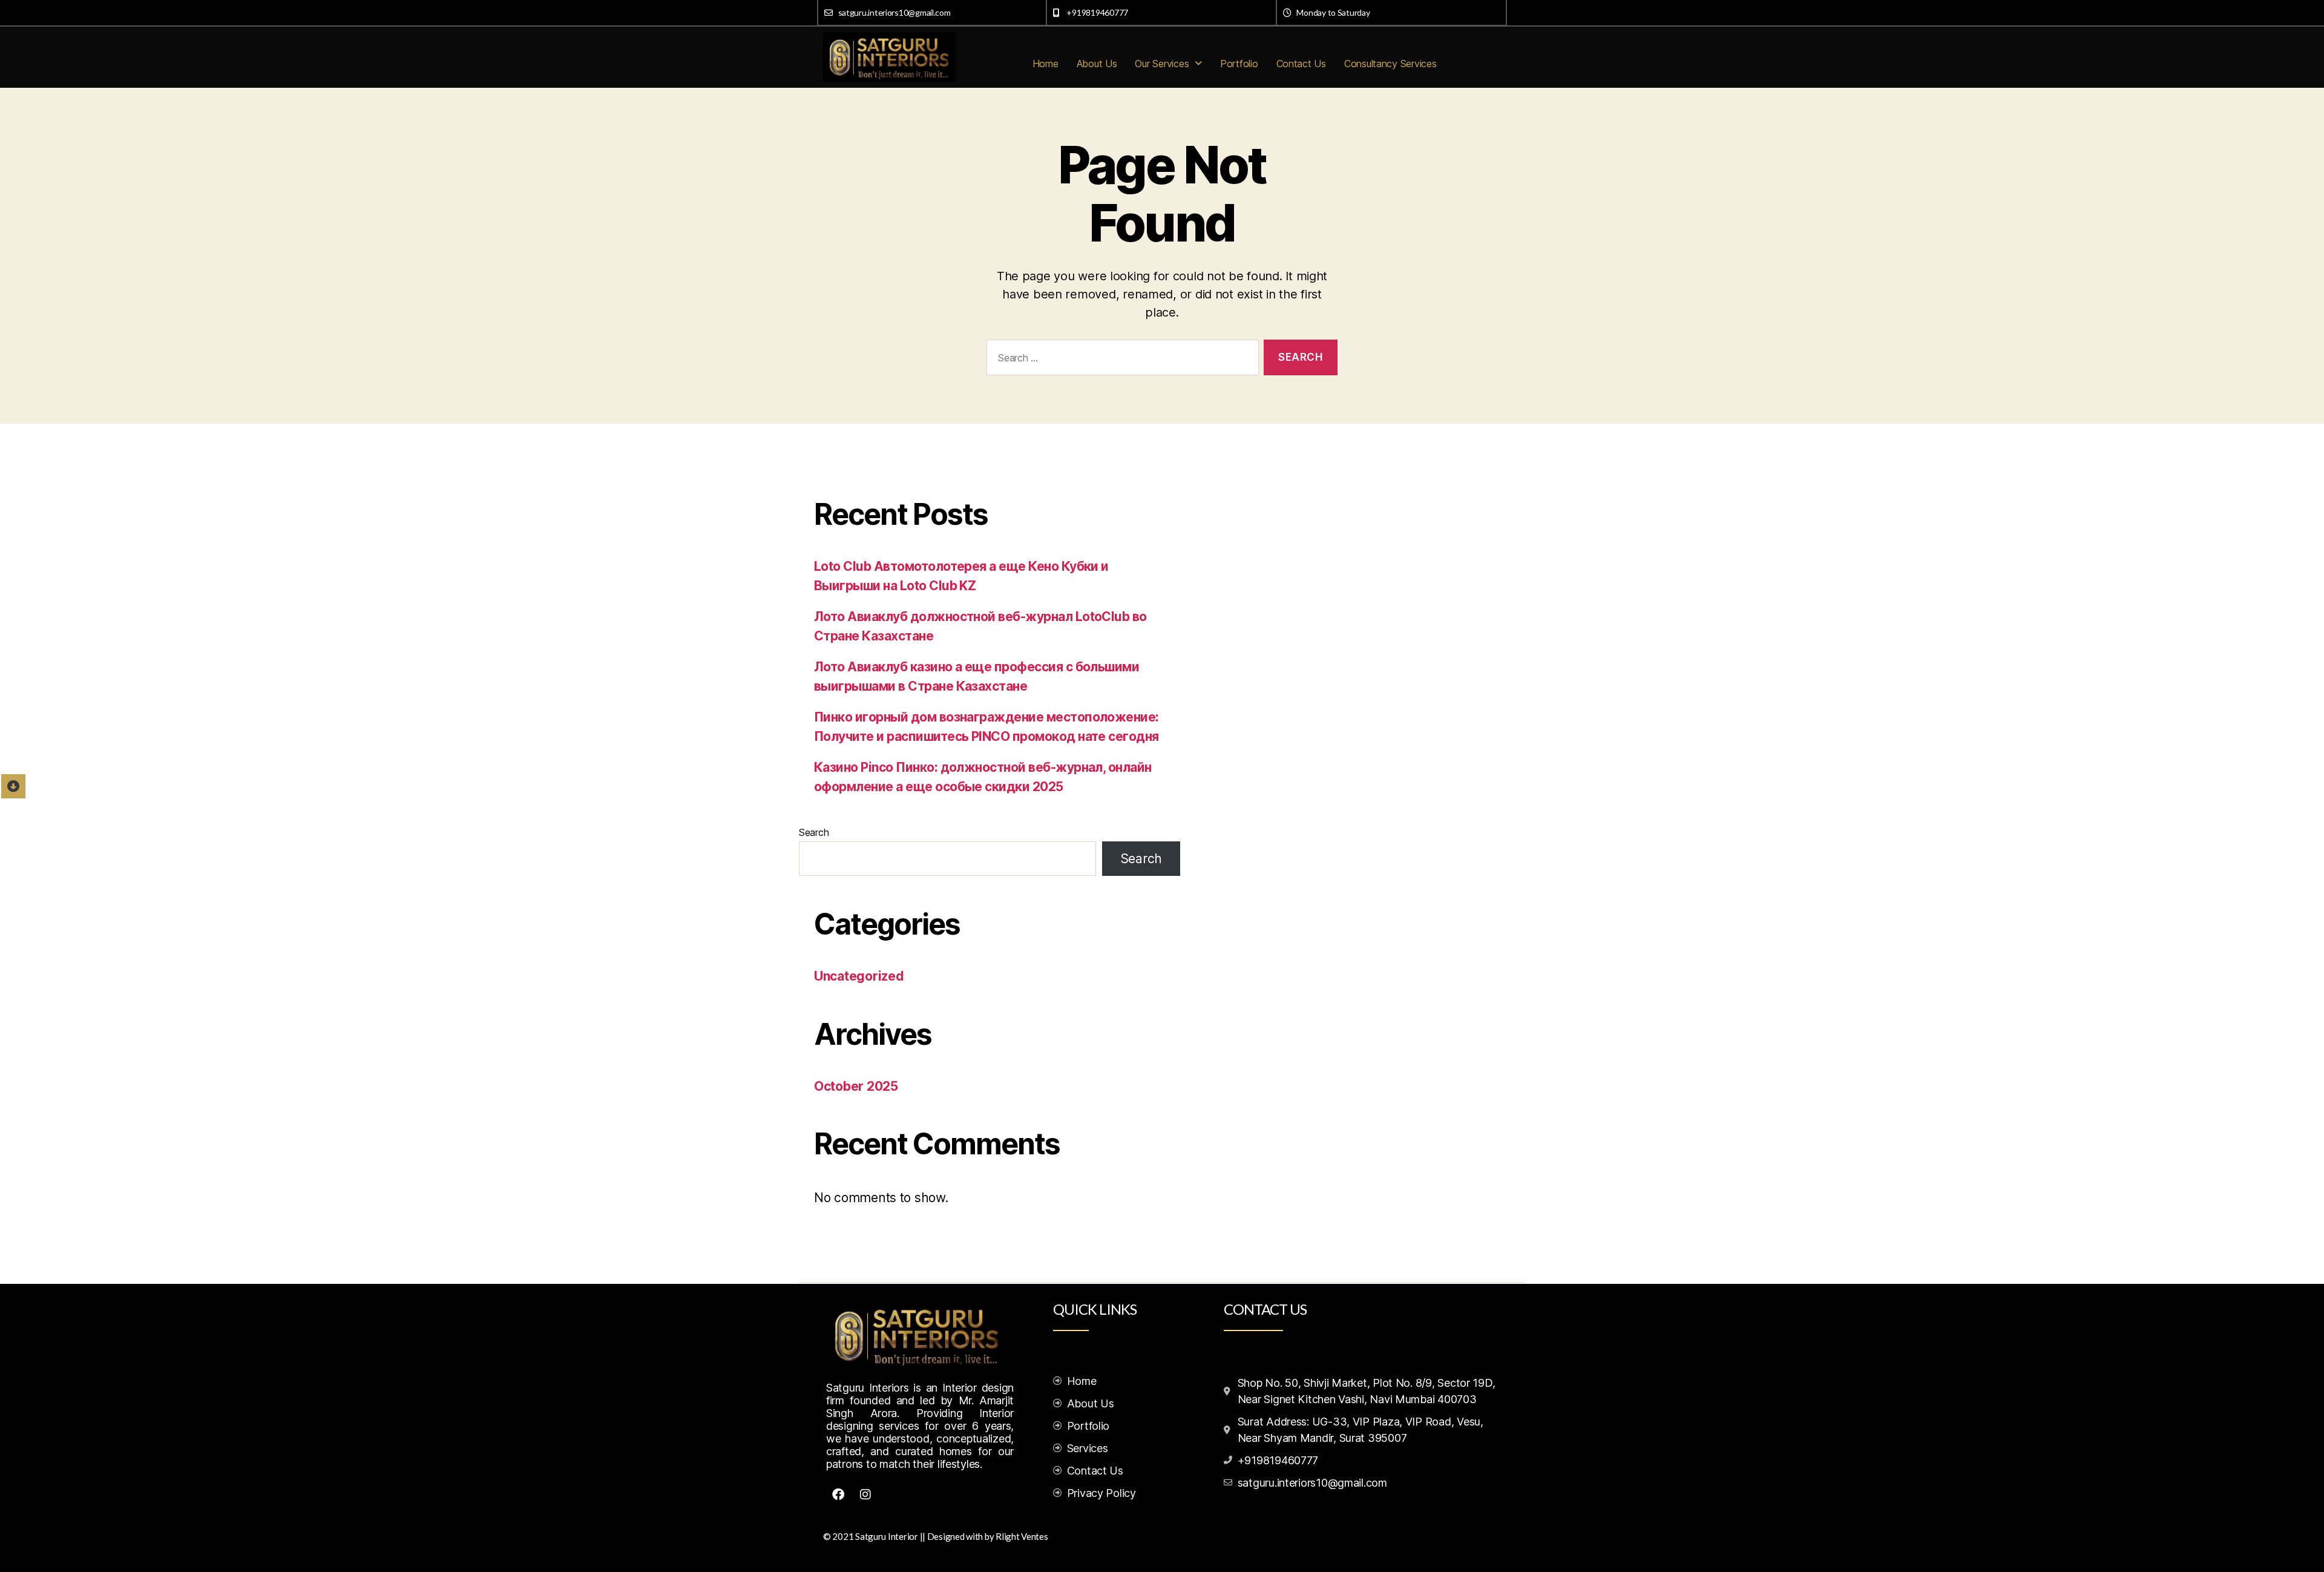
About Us (1097, 64)
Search (814, 832)
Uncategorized (859, 976)
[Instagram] (865, 1495)
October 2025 (856, 1086)
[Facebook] (838, 1495)
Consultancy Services (1390, 64)
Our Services (1162, 64)
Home (1045, 64)
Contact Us (1301, 64)
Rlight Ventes (1022, 1536)
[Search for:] (1120, 360)
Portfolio (1239, 64)
